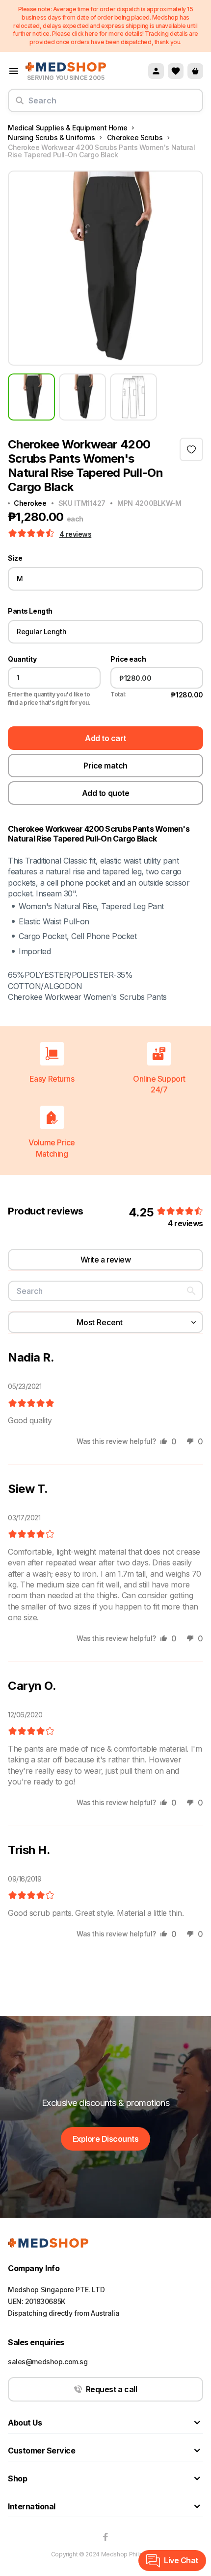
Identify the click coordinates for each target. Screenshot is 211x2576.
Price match (105, 766)
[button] (32, 534)
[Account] (156, 71)
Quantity (22, 659)
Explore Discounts (106, 2139)
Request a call (111, 2389)
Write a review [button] (105, 1260)
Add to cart (105, 738)
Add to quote (105, 793)
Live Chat (181, 2560)
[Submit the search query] (20, 104)
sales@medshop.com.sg (48, 2362)
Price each (128, 659)
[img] (31, 1404)
